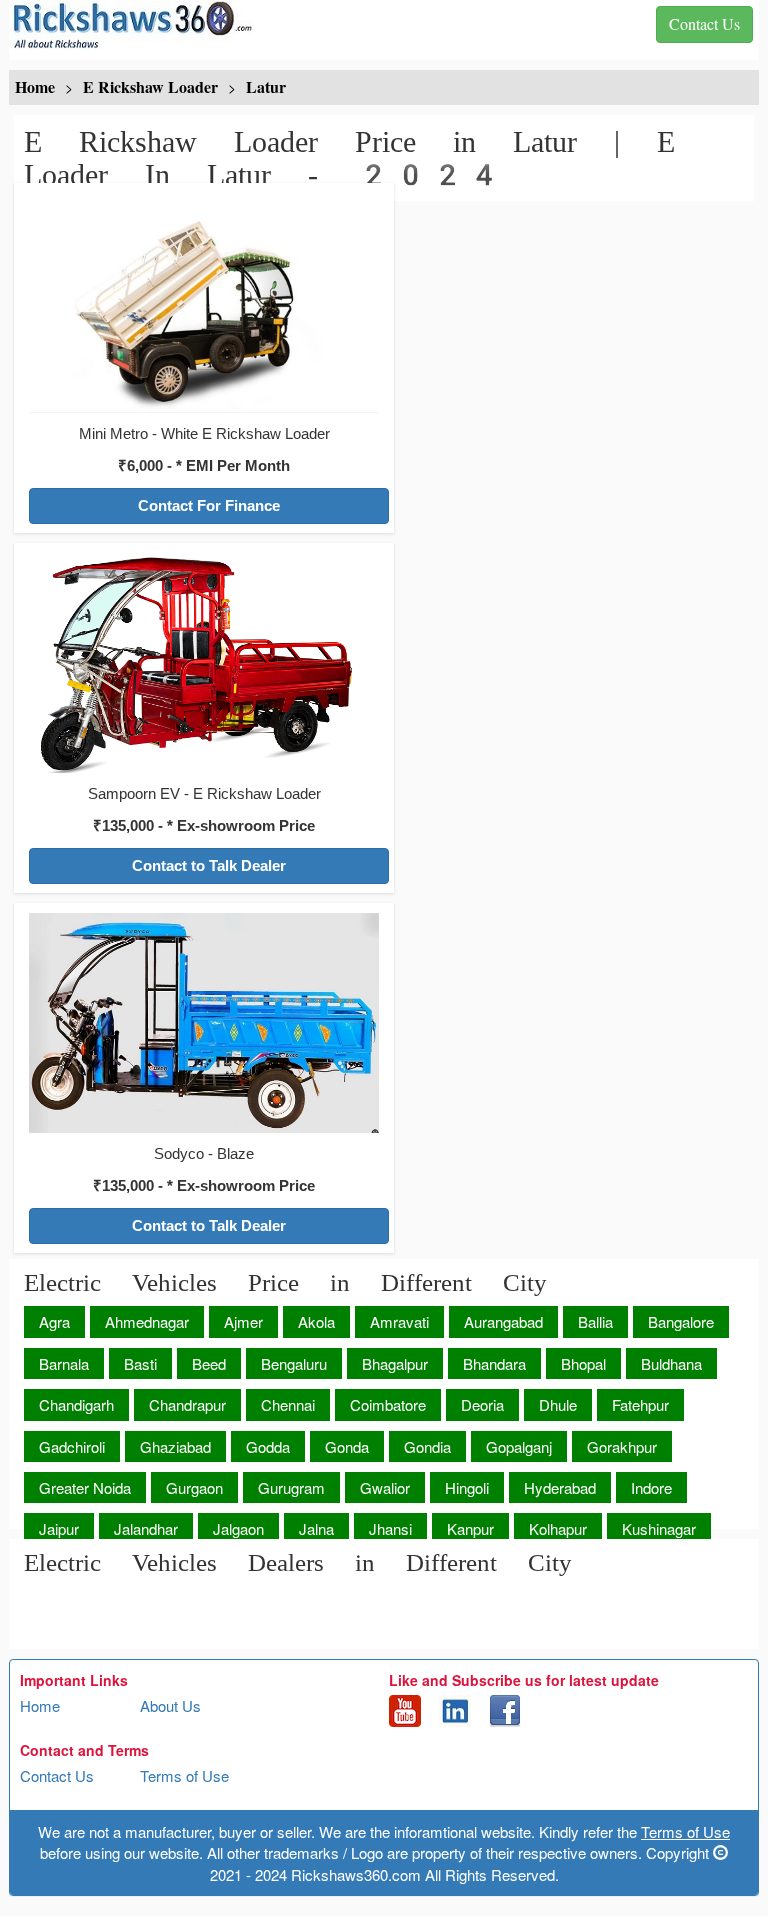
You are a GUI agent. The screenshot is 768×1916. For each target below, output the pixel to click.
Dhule (558, 1404)
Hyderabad (560, 1487)
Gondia (427, 1446)
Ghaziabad (175, 1446)
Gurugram (291, 1487)
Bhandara (494, 1363)
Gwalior (385, 1487)
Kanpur (470, 1528)
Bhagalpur (395, 1363)
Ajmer (243, 1321)
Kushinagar (659, 1528)
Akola (316, 1321)
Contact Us (57, 1775)
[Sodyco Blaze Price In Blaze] (204, 1021)
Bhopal (583, 1363)
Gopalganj (519, 1446)
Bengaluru (294, 1363)
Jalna (316, 1528)
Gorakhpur (622, 1446)
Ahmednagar (147, 1321)
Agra (54, 1321)
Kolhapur (558, 1528)
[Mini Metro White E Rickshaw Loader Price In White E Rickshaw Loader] (204, 301)
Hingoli (467, 1487)
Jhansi (390, 1528)
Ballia (595, 1321)
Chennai (288, 1404)
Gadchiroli (72, 1446)
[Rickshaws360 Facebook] (505, 1709)
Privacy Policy (67, 1823)
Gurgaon (194, 1487)
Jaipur (59, 1528)
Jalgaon (238, 1528)
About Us (170, 1705)
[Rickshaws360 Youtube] (405, 1709)
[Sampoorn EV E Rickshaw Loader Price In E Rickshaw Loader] (204, 661)
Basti (140, 1363)
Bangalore (681, 1321)
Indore (651, 1487)
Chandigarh (76, 1404)
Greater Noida (85, 1487)
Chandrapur (187, 1404)
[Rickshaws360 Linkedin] (455, 1709)
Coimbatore (388, 1404)
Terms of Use (184, 1775)
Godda (268, 1446)
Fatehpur (640, 1404)
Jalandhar (146, 1528)
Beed (209, 1363)
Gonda (347, 1446)
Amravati (399, 1321)
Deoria (482, 1404)
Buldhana (671, 1363)
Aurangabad (503, 1321)
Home (40, 1705)
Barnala (64, 1363)
